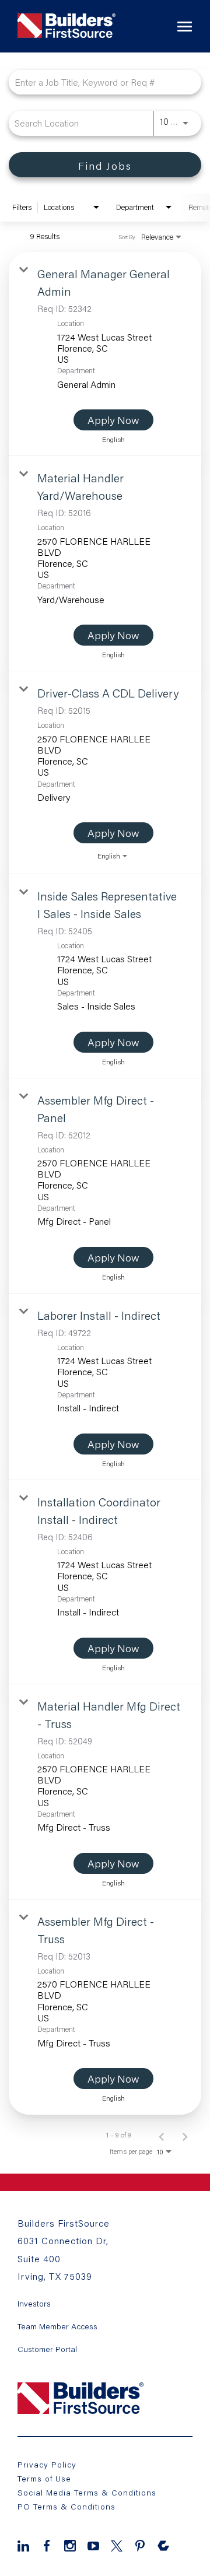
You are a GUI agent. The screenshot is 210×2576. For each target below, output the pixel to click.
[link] (105, 354)
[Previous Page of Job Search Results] (162, 2135)
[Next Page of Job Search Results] (185, 2135)
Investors (34, 2304)
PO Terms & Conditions (66, 2506)
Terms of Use (44, 2478)
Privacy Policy (47, 2464)
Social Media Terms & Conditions (87, 2492)
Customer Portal (47, 2349)
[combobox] (99, 82)
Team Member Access (57, 2326)
